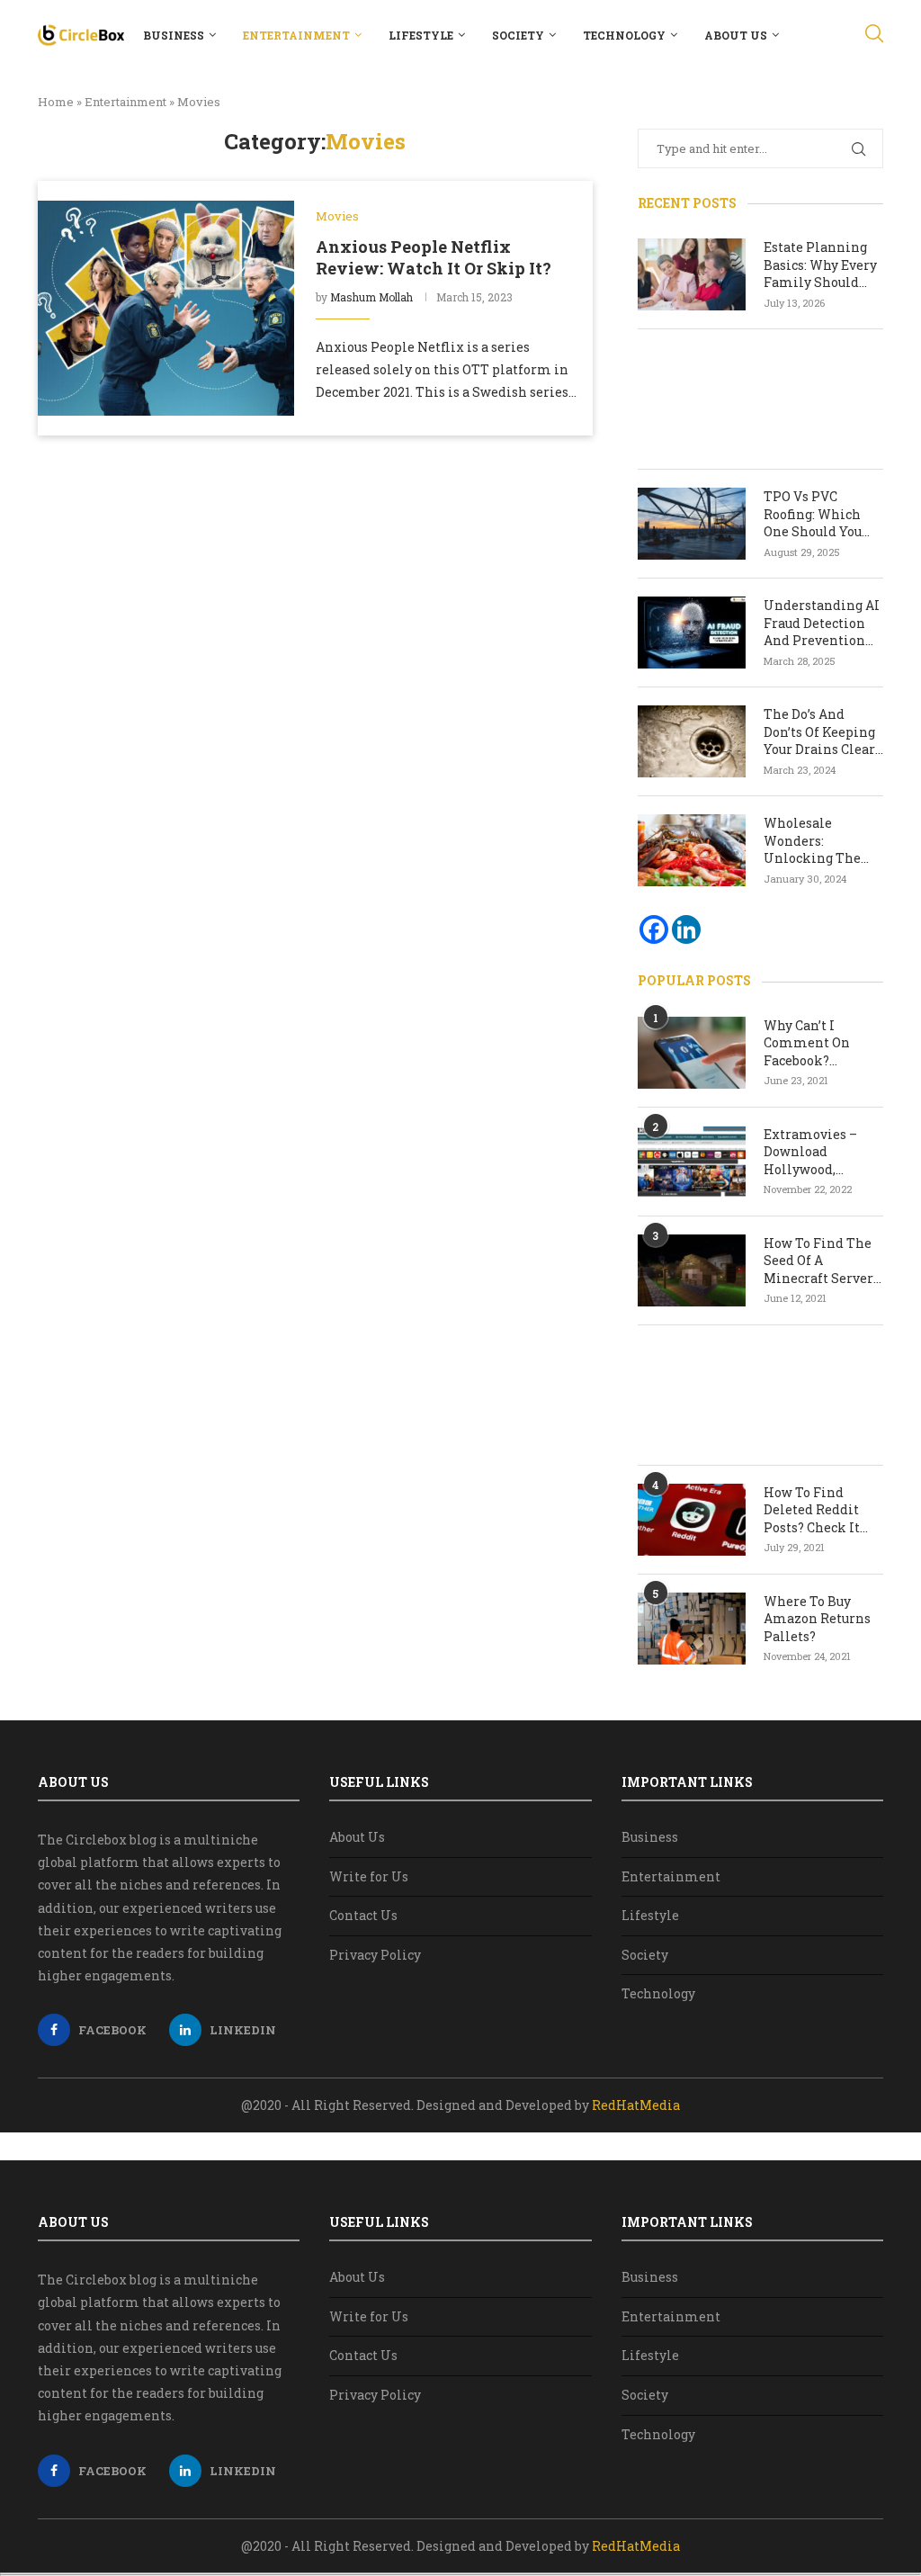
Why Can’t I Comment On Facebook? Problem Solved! (816, 1043)
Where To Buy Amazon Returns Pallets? (817, 1619)
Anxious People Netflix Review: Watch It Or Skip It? (434, 257)
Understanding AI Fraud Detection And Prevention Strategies (822, 623)
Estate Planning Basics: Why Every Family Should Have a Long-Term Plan (822, 265)
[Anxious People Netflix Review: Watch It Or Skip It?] (166, 308)
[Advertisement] (760, 399)
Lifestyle (421, 35)
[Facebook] (654, 929)
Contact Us (363, 1915)
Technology (624, 35)
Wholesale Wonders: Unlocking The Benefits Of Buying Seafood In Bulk (823, 841)
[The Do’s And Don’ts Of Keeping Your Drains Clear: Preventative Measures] (692, 741)
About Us (736, 35)
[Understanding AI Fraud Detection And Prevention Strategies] (692, 633)
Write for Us (369, 1876)
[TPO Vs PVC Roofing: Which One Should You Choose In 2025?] (692, 524)
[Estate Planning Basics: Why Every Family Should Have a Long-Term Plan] (692, 274)
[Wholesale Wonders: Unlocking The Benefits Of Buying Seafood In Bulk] (692, 850)
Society (518, 35)
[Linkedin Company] (686, 929)
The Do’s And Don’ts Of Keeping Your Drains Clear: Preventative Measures (821, 732)
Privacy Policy (375, 1955)
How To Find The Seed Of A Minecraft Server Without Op (818, 1261)
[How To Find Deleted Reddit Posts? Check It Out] (692, 1520)
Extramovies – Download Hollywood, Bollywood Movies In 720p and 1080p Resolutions (822, 1152)
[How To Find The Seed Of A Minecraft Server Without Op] (692, 1270)
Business (174, 35)
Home (56, 102)
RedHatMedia (636, 2105)
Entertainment (296, 35)
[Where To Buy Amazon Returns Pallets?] (692, 1629)
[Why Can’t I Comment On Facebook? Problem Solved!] (692, 1053)
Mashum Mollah (371, 297)
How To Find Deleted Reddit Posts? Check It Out (812, 1510)
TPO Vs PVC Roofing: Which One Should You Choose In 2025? (814, 514)
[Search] (874, 35)
